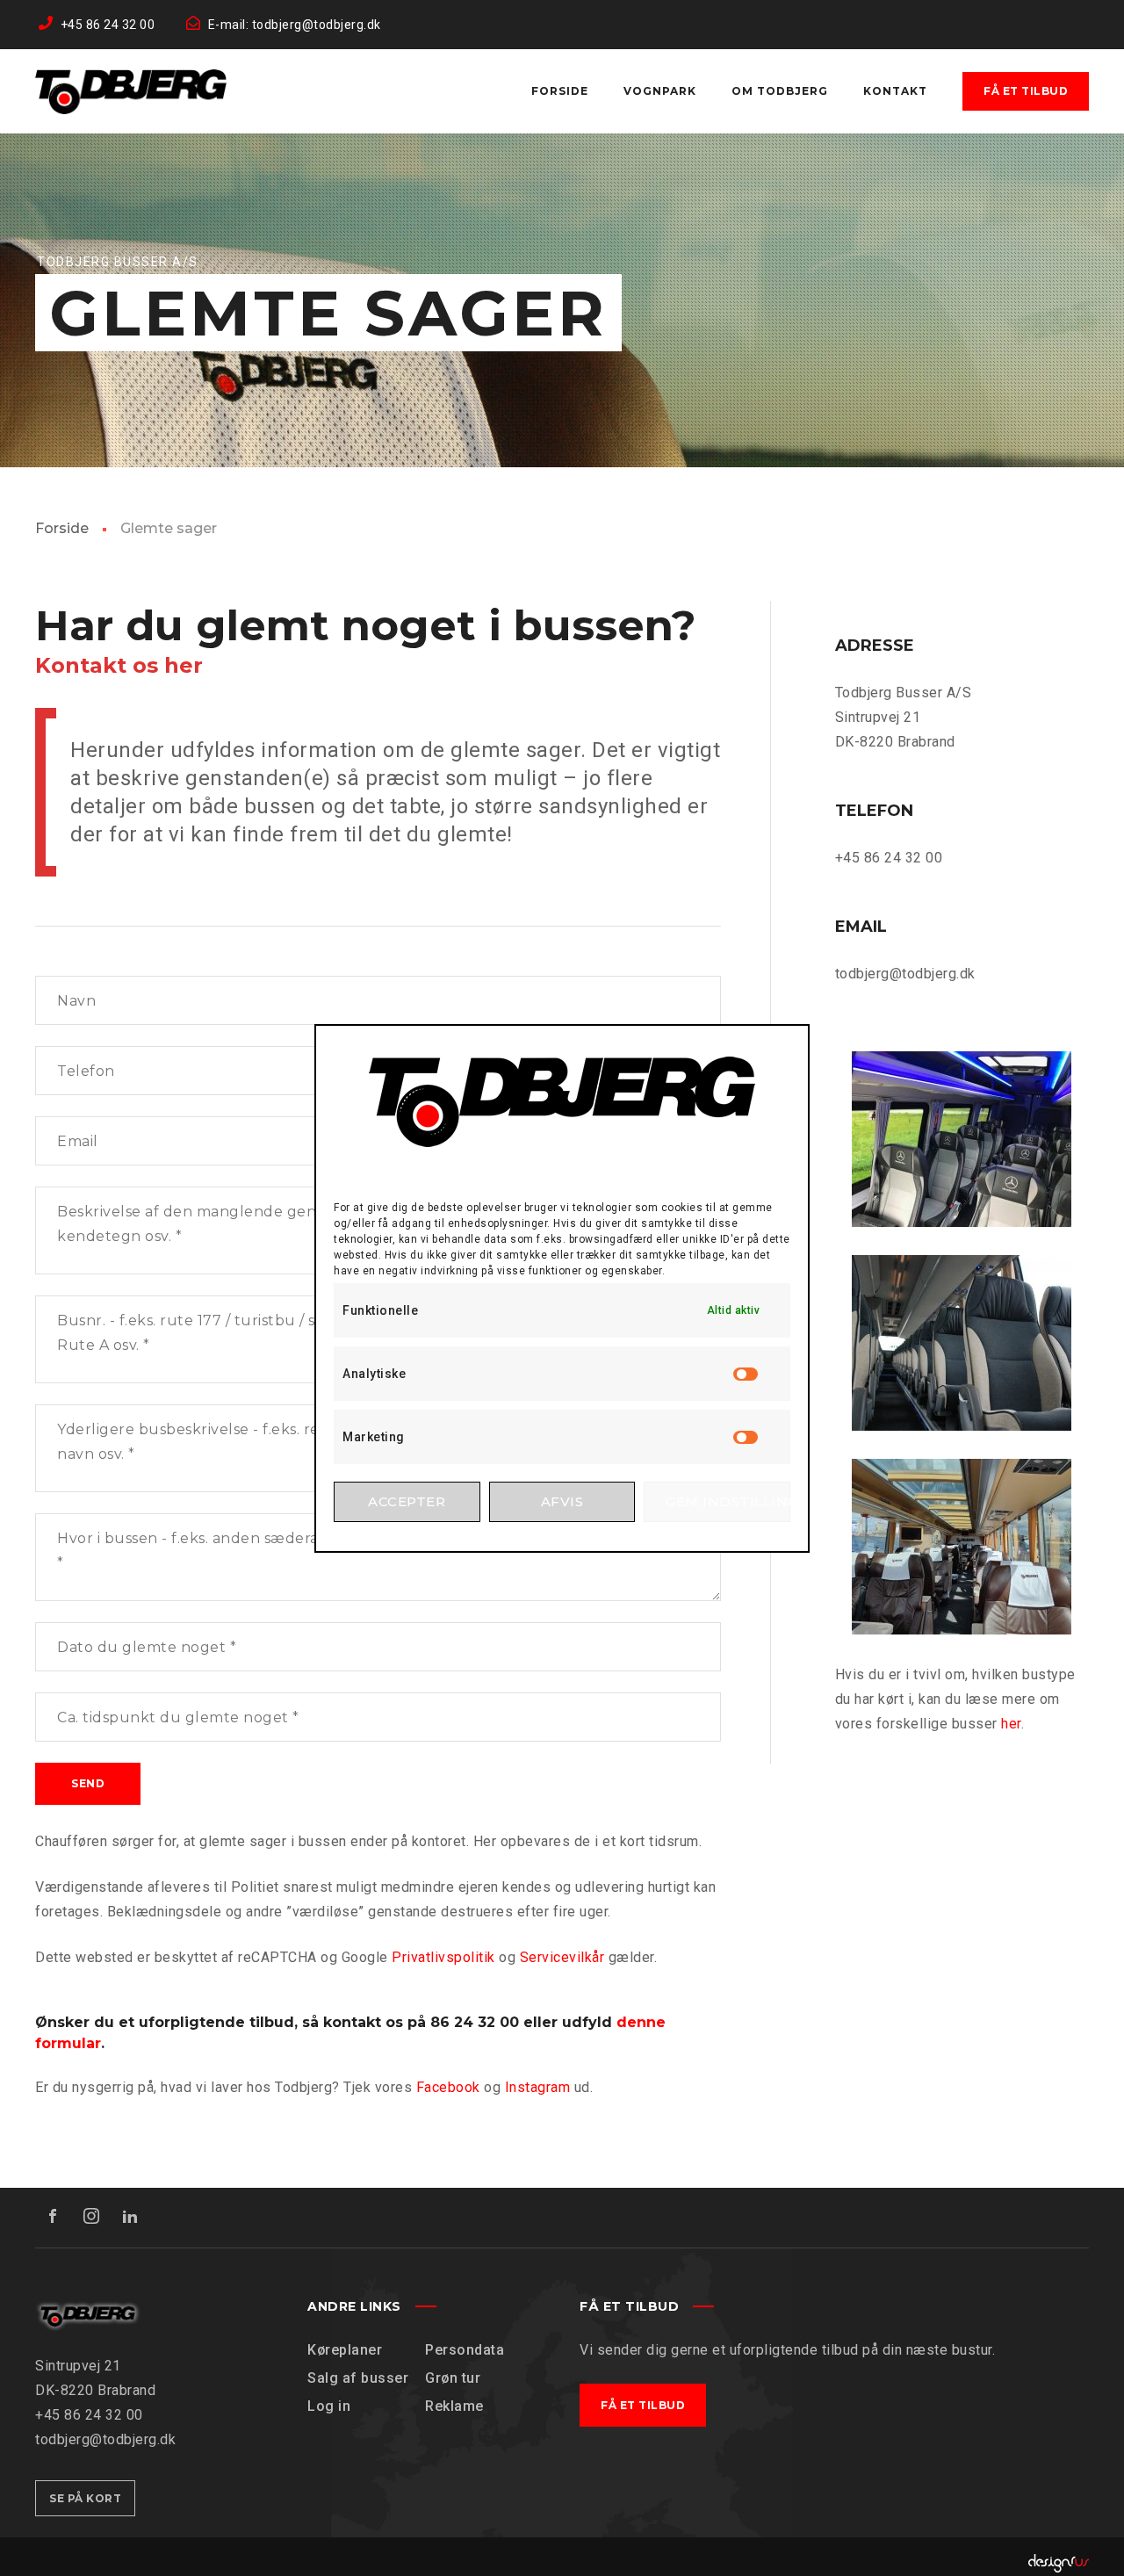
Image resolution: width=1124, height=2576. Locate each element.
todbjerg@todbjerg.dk (905, 974)
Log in (329, 2406)
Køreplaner (345, 2350)
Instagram (538, 2087)
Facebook (448, 2087)
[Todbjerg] (131, 91)
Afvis (562, 1501)
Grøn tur (453, 2378)
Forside (62, 528)
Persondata (465, 2350)
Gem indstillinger (728, 1501)
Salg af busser (358, 2378)
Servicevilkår (562, 1957)
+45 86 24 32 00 (889, 858)
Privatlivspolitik (443, 1957)
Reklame (454, 2406)
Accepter (407, 1501)
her (1011, 1724)
